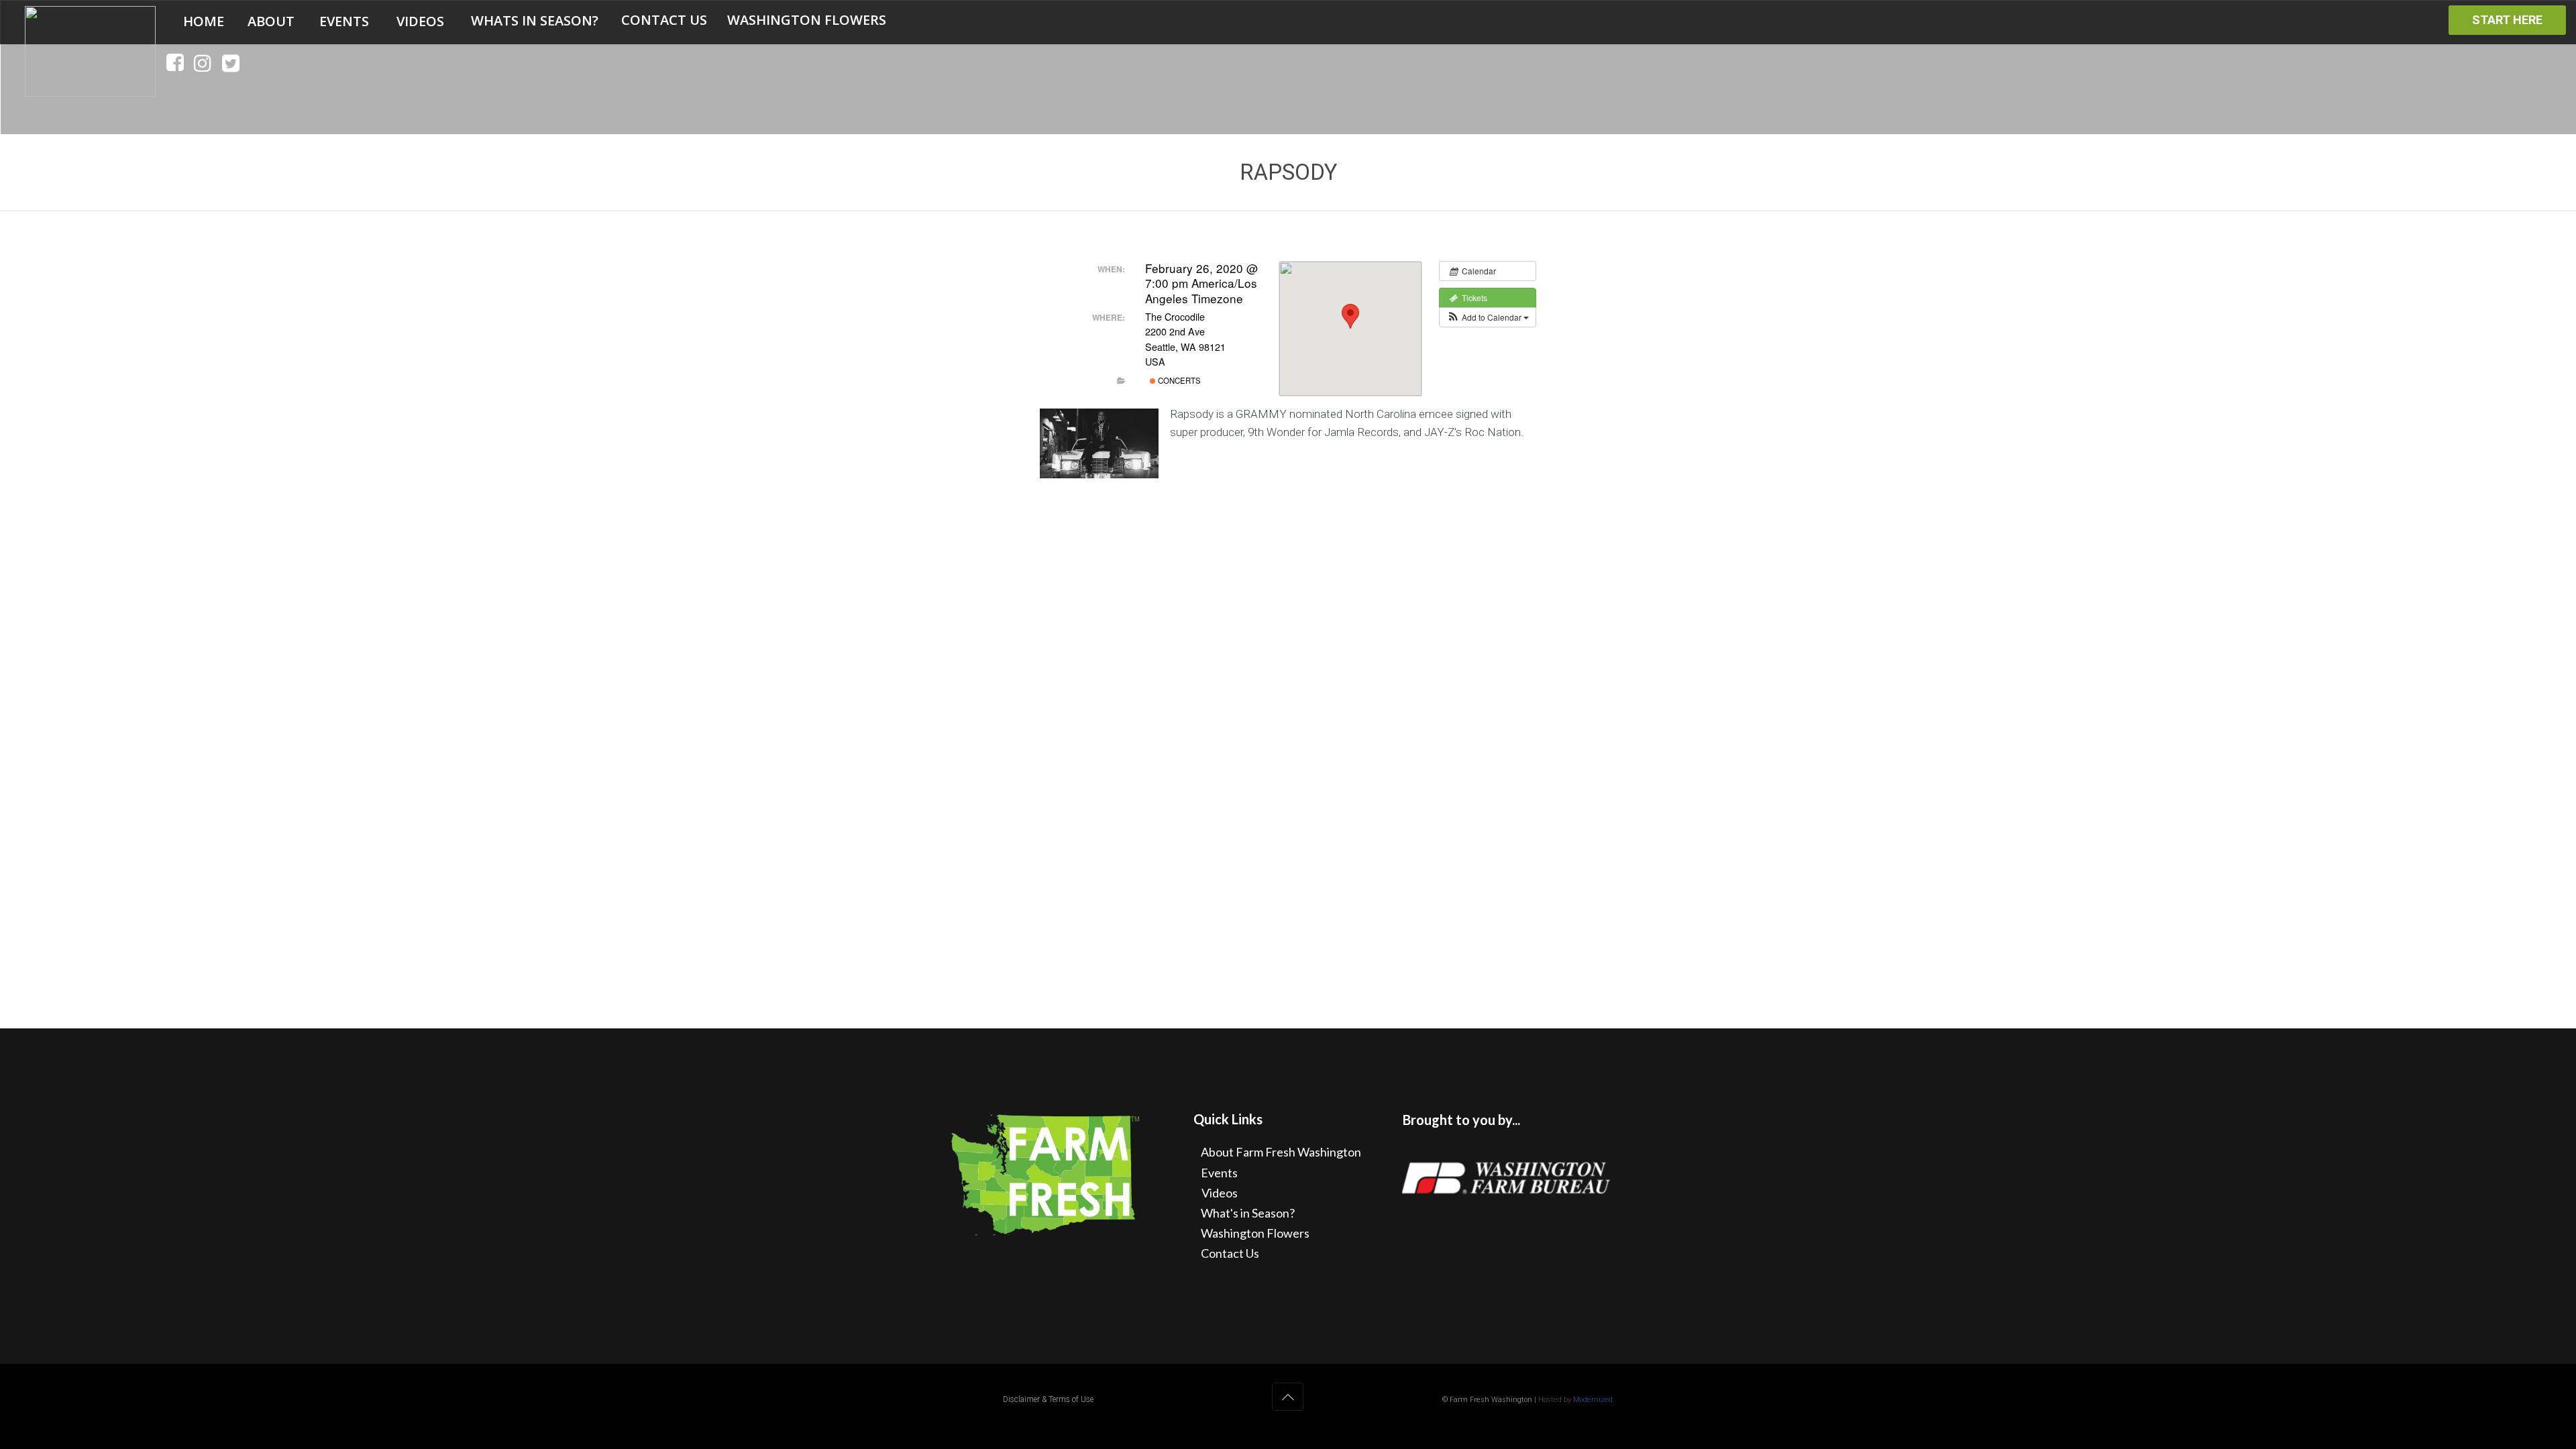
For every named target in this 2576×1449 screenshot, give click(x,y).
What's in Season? (1248, 1213)
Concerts (1178, 380)
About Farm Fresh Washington (1281, 1152)
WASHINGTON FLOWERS (807, 20)
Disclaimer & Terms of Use (1048, 1399)
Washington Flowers (1255, 1233)
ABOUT (271, 21)
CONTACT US (664, 20)
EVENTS (344, 21)
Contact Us (1230, 1253)
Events (1219, 1173)
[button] (1488, 317)
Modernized (1593, 1400)
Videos (1220, 1193)
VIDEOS (420, 21)
